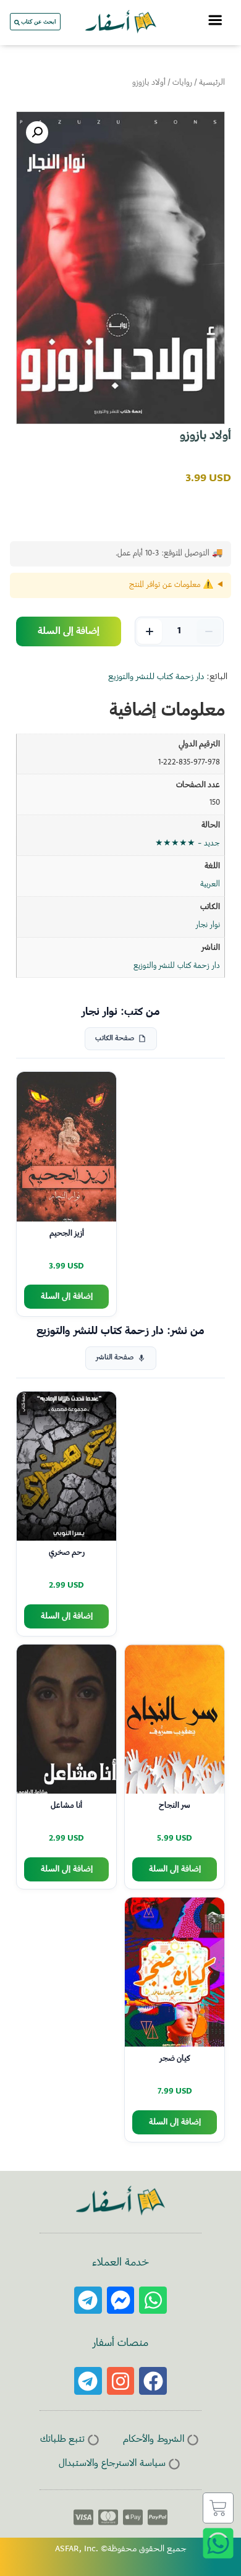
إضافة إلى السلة (69, 631)
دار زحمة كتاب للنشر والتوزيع (156, 677)
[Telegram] (88, 2300)
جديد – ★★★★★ (188, 844)
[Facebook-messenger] (121, 2300)
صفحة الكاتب (115, 1039)
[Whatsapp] (153, 2300)
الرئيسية (212, 83)
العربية (210, 884)
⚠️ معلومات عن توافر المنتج (171, 585)
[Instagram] (121, 2381)
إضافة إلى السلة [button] (67, 1297)
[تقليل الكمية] (209, 631)
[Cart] (218, 2508)
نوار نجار (208, 925)
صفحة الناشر (115, 1358)
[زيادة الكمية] (150, 631)
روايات (182, 83)
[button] (37, 132)
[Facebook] (153, 2381)
